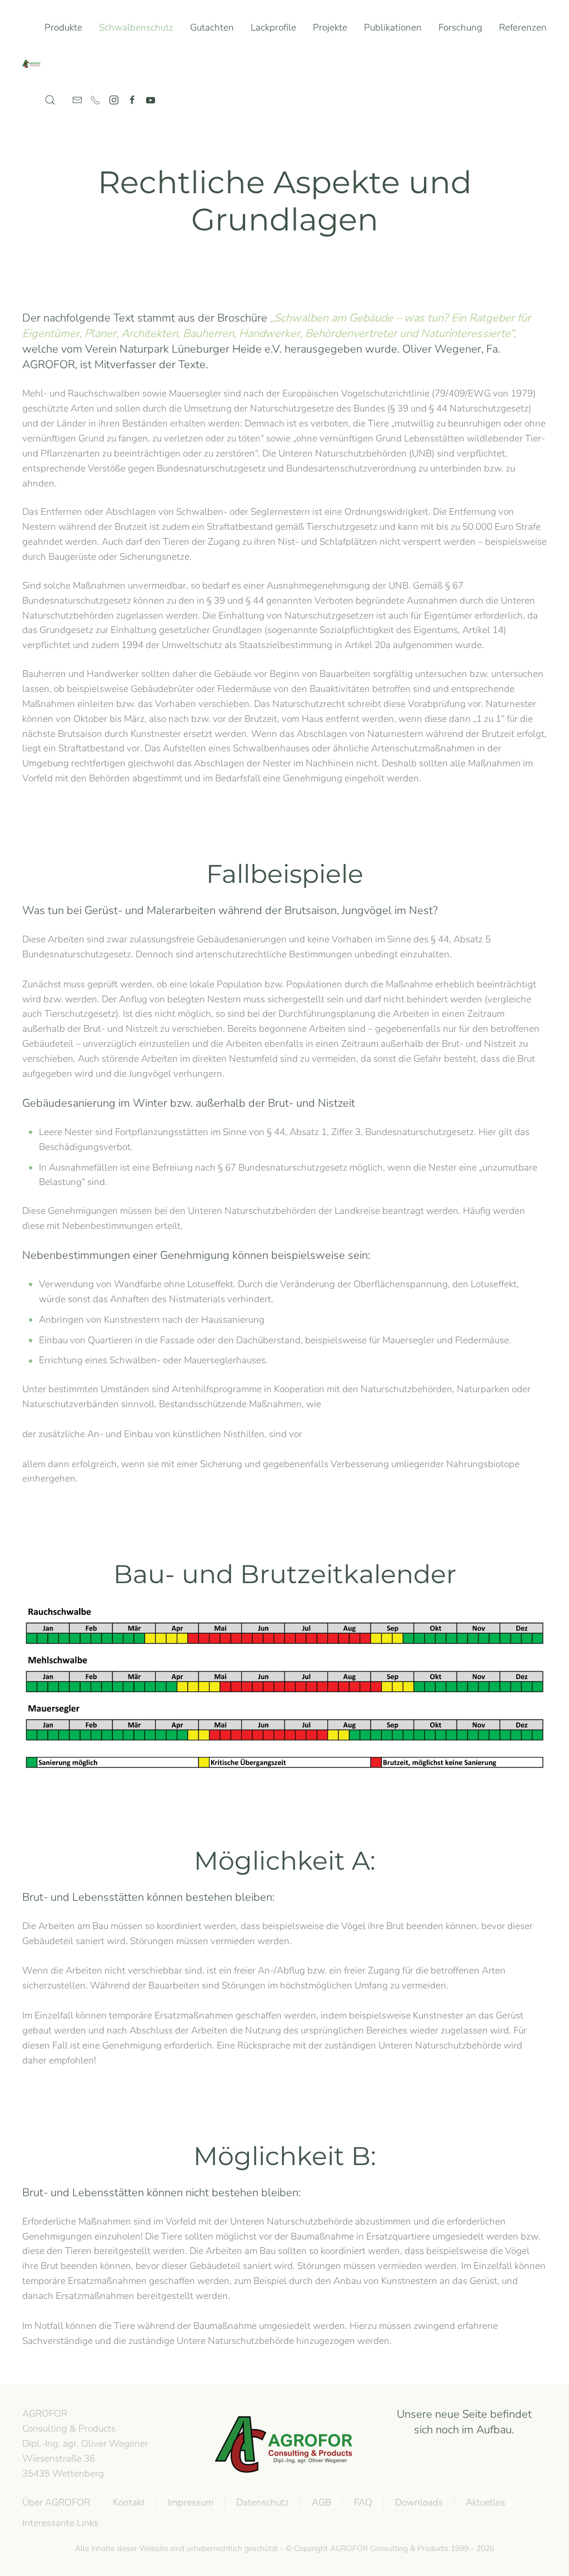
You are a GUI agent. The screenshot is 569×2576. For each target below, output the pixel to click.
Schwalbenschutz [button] (136, 27)
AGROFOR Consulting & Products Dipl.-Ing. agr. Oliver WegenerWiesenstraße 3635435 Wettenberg (85, 2443)
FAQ (363, 2502)
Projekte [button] (330, 27)
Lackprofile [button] (273, 27)
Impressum (191, 2502)
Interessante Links (60, 2523)
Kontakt (129, 2502)
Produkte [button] (63, 27)
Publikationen (393, 27)
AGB (321, 2502)
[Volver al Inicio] (33, 64)
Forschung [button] (460, 27)
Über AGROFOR (56, 2502)
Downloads (419, 2502)
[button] (50, 100)
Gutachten (212, 27)
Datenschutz (263, 2502)
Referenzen (523, 27)
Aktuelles (485, 2502)
